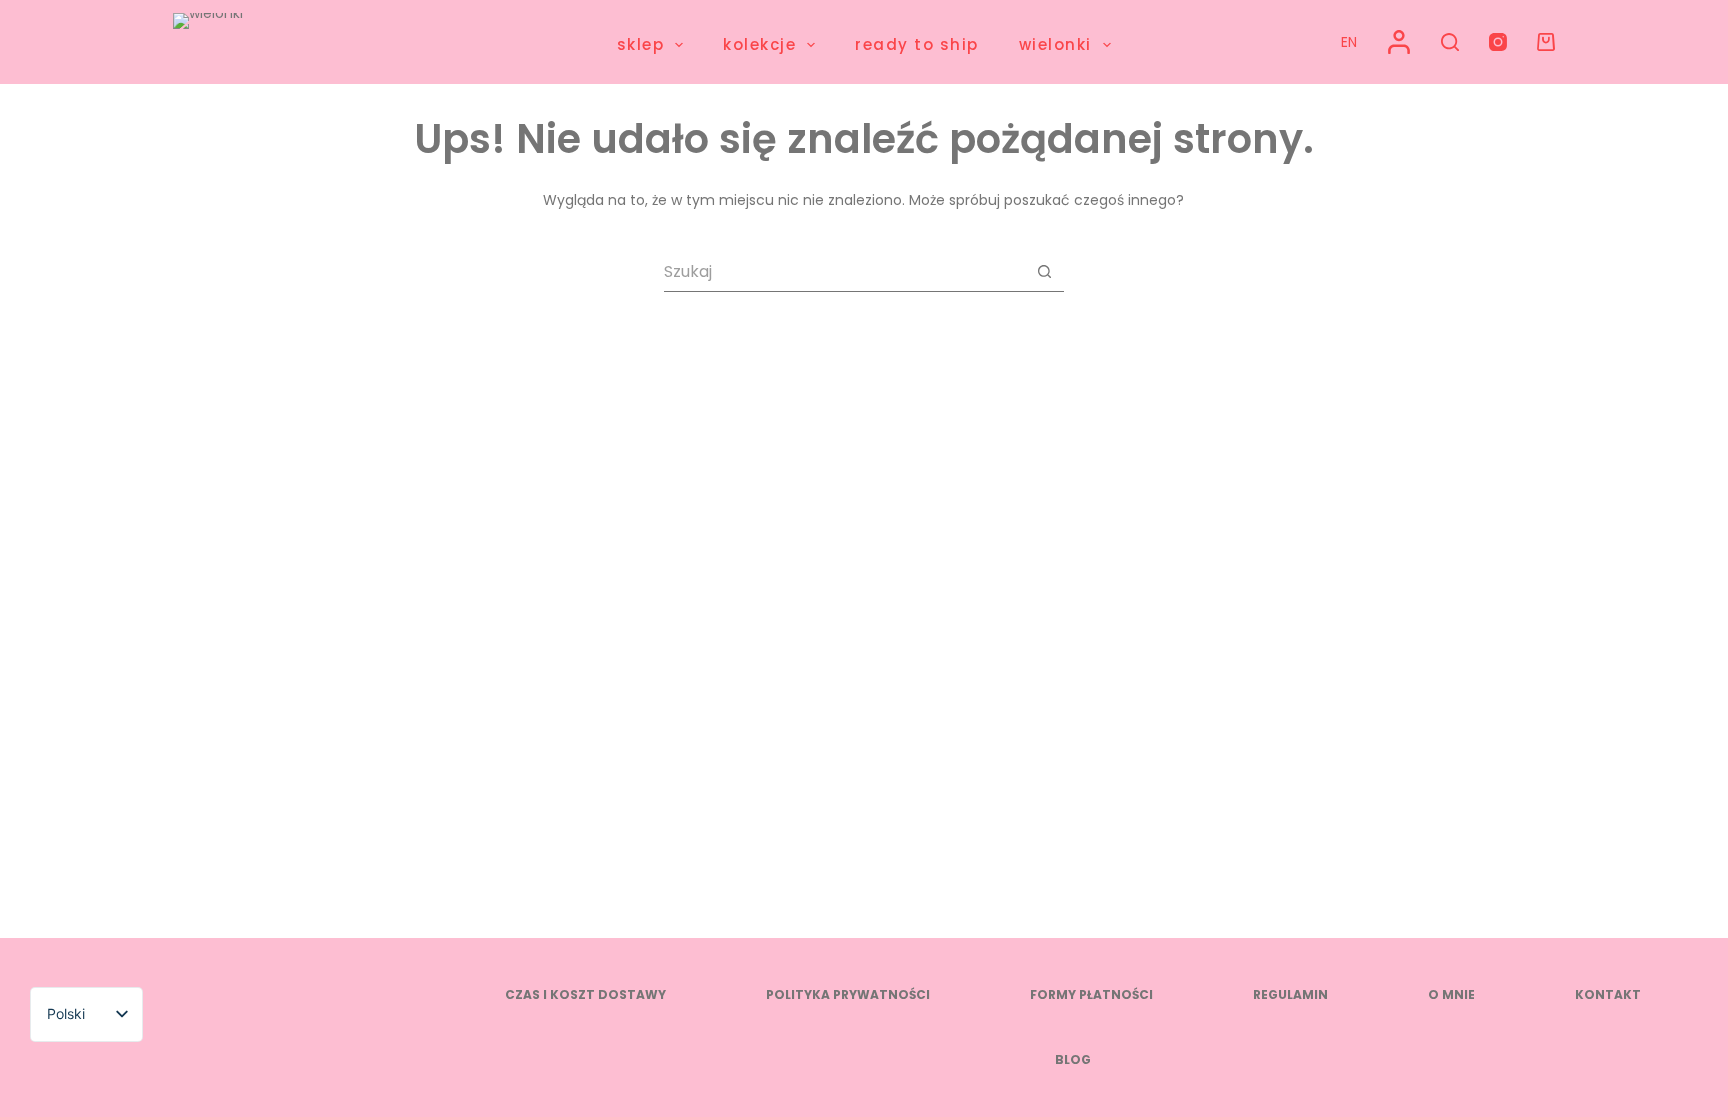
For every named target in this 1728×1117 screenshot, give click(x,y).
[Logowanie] (1399, 42)
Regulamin (1290, 995)
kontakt (1608, 995)
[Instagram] (1498, 42)
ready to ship (917, 44)
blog (1073, 1060)
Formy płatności (1091, 995)
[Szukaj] (1450, 42)
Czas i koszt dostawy (585, 995)
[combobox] (844, 272)
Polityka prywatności (848, 995)
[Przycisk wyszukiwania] (1044, 271)
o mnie (1451, 995)
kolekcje (759, 44)
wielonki (1055, 44)
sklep (641, 44)
